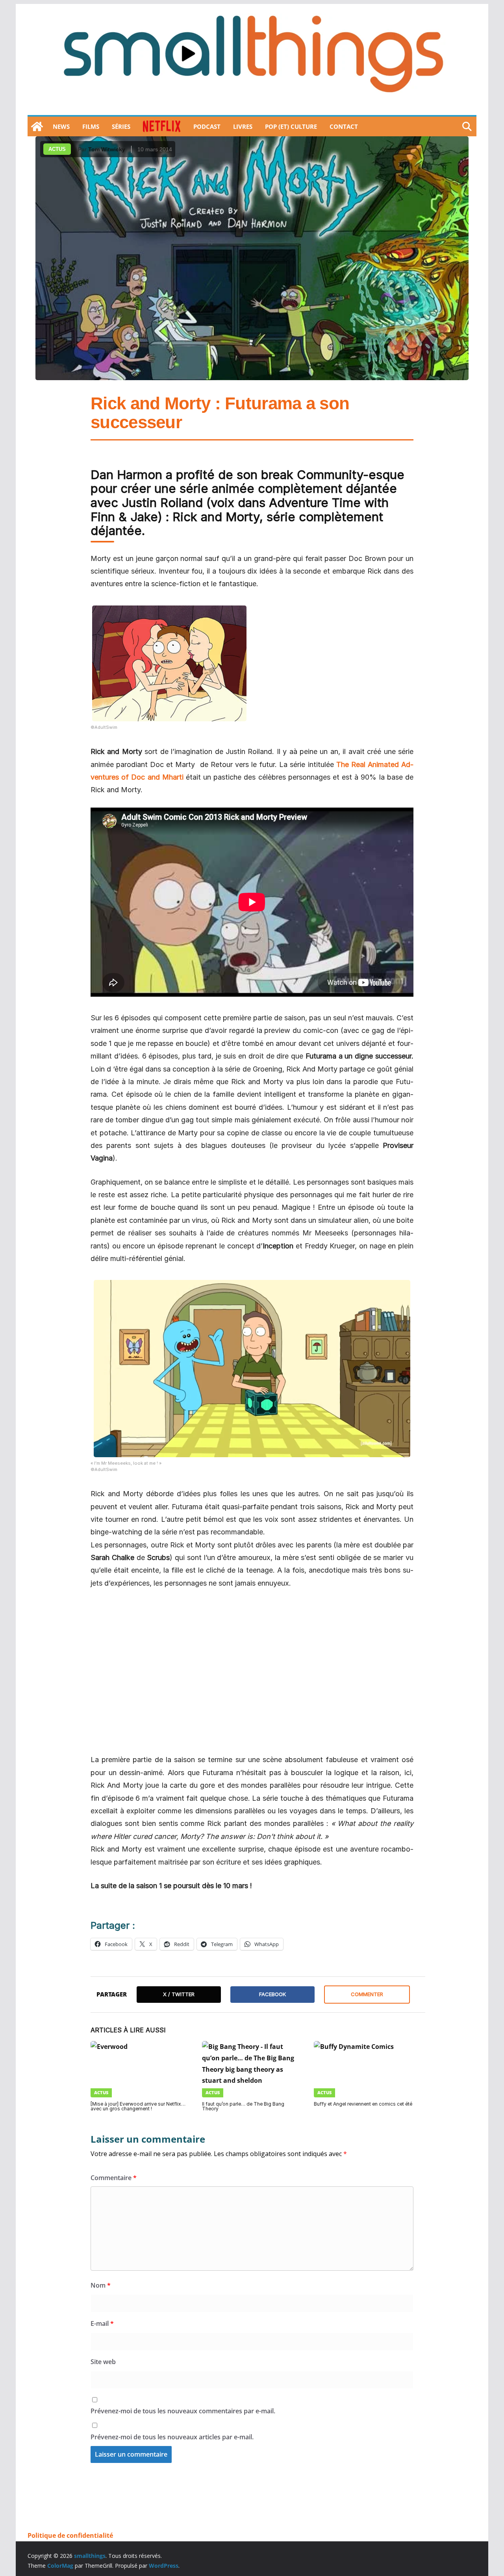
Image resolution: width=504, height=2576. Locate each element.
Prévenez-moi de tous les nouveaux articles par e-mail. (172, 2437)
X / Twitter (179, 1994)
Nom (101, 2285)
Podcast (207, 126)
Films (91, 126)
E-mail (102, 2323)
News (61, 126)
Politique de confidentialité (70, 2535)
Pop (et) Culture (291, 126)
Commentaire (114, 2178)
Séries (121, 126)
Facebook (272, 1994)
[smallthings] (37, 126)
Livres (243, 126)
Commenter (367, 1994)
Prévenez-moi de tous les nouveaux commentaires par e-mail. (183, 2411)
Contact (344, 126)
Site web (103, 2362)
